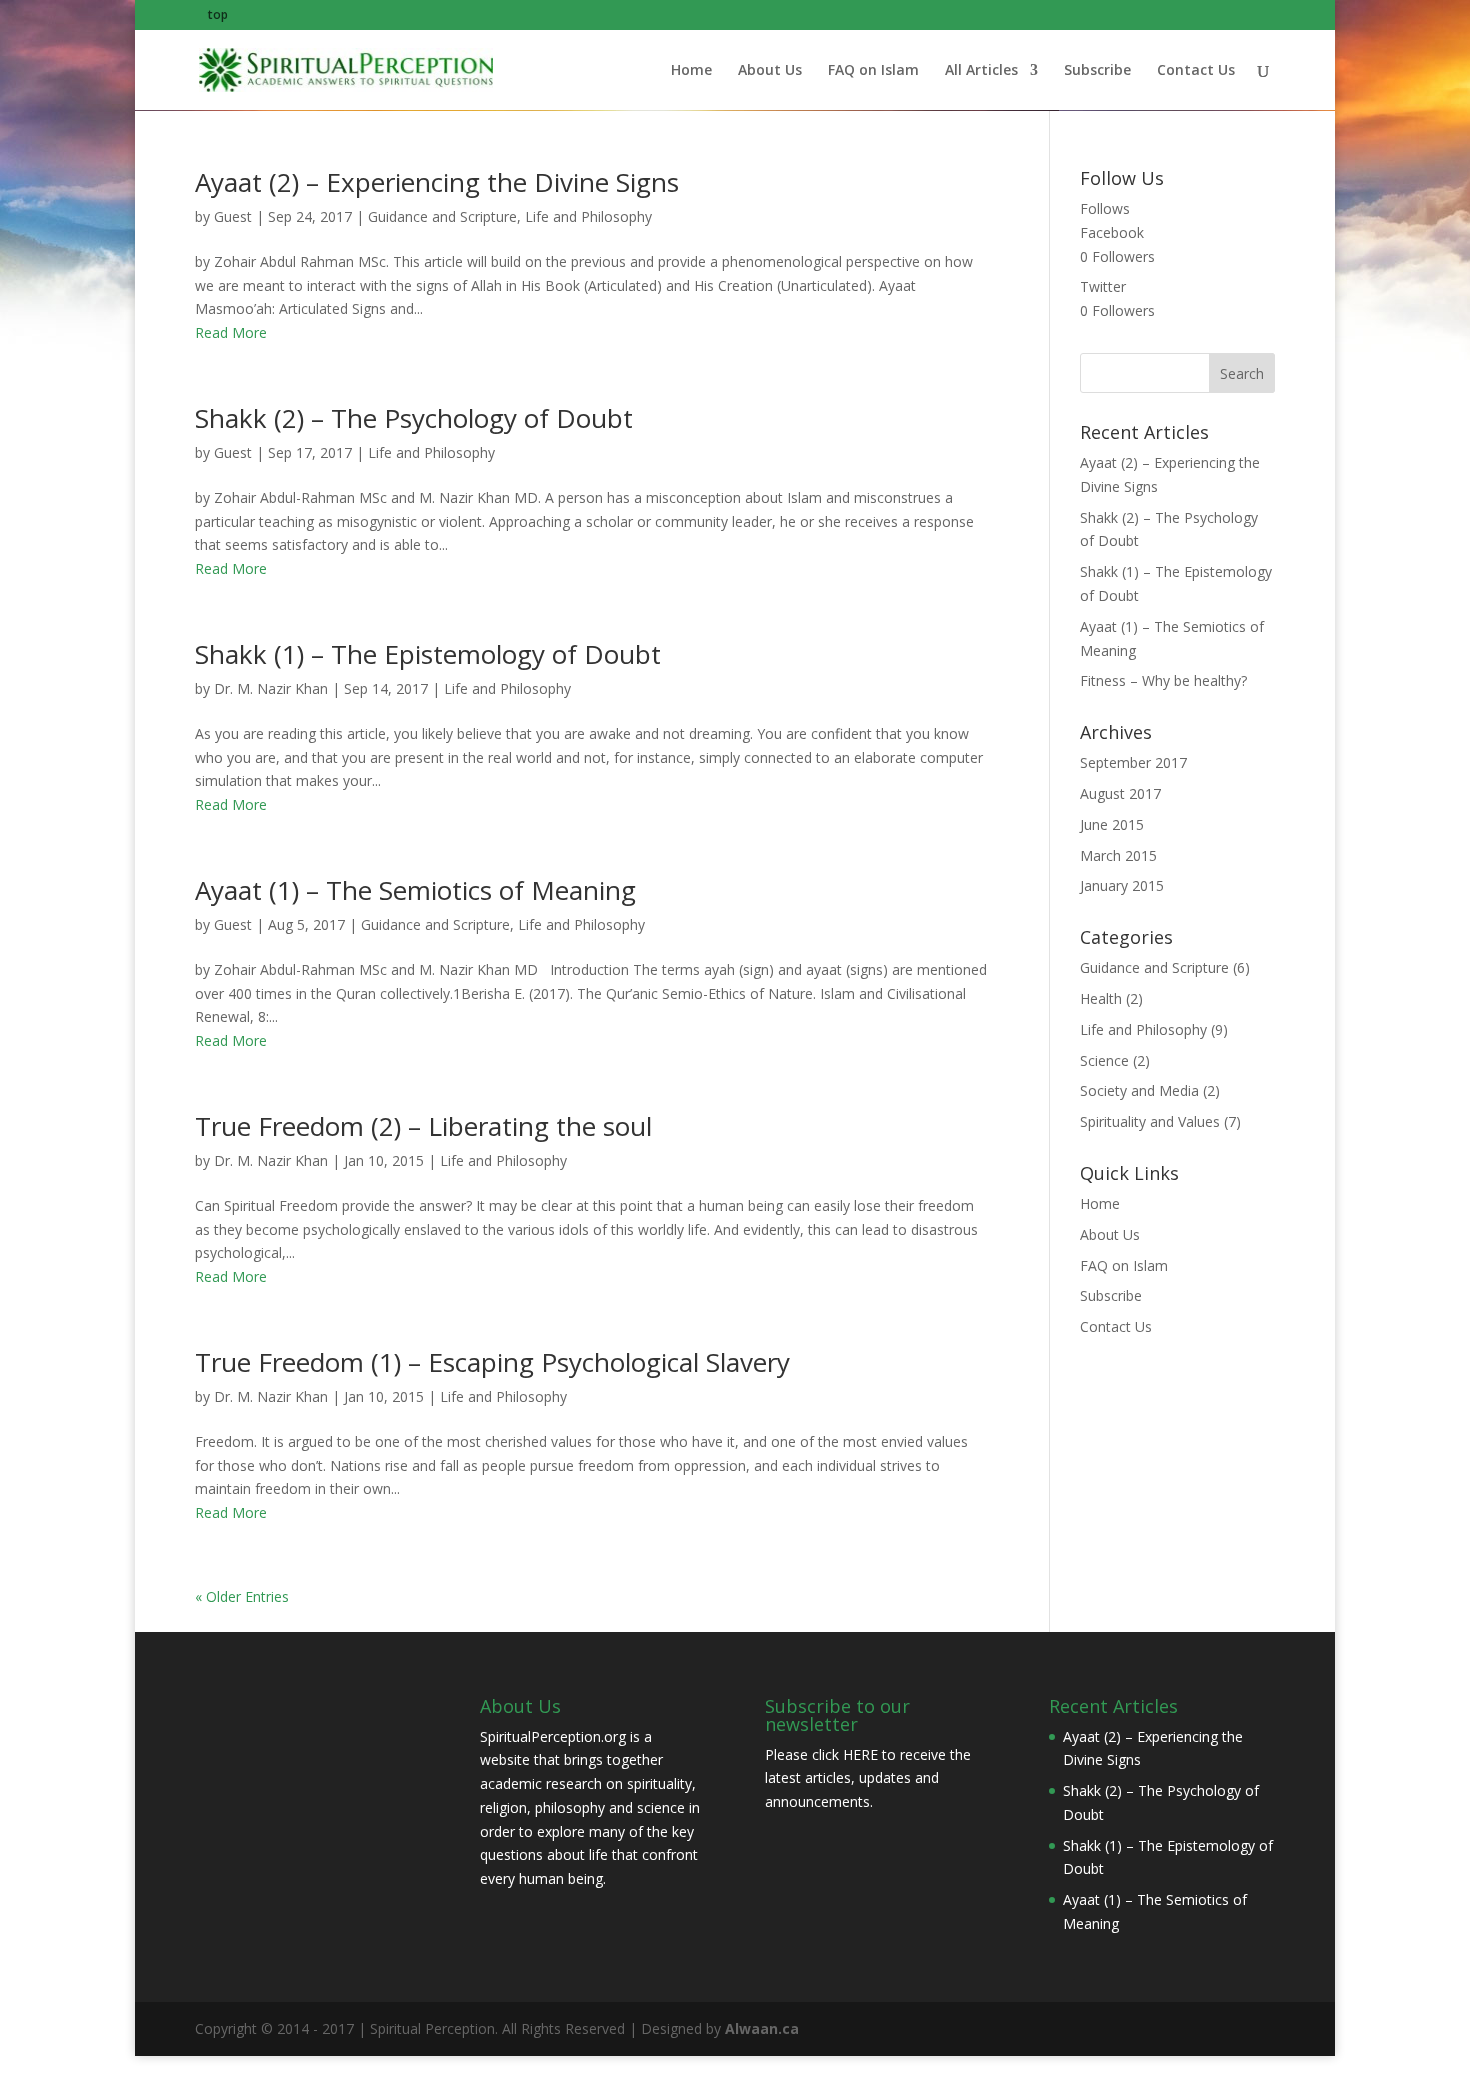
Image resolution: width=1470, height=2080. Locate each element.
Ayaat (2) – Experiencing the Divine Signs (437, 182)
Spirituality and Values (1150, 1121)
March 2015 (1118, 855)
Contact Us (1196, 71)
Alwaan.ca (762, 2028)
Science (1104, 1060)
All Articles (981, 71)
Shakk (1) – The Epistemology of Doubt (428, 654)
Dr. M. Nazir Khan (271, 688)
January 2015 (1122, 885)
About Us (770, 71)
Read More (231, 332)
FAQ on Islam (873, 71)
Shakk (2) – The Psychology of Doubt (414, 418)
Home (691, 71)
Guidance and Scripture (442, 216)
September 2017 (1133, 762)
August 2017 (1120, 793)
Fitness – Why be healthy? (1163, 680)
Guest (233, 216)
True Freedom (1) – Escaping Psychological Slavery (492, 1362)
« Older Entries (242, 1596)
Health (1101, 998)
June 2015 (1112, 824)
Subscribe (1097, 71)
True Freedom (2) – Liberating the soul (423, 1126)
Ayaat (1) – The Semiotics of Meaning (415, 890)
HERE (860, 1754)
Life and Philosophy (588, 216)
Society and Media (1139, 1090)
